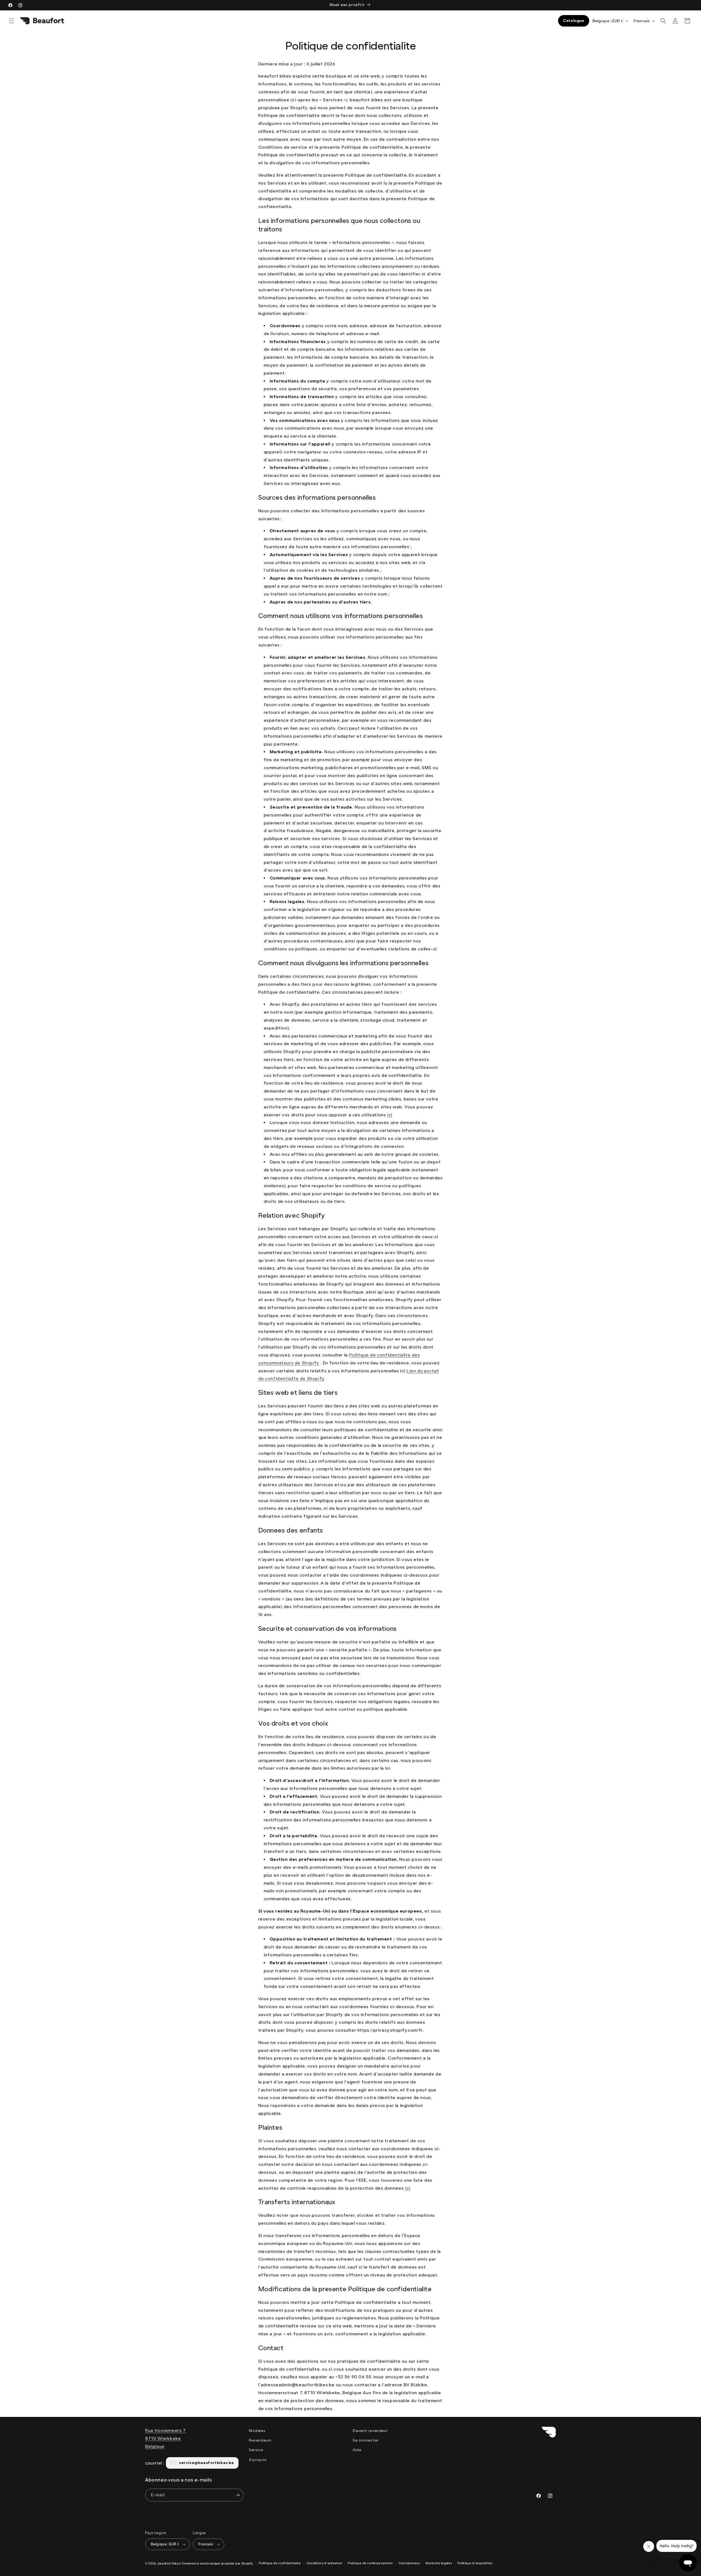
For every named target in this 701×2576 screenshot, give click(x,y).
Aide (357, 2450)
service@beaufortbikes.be (206, 2463)
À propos (258, 2460)
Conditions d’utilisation (324, 2563)
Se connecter (366, 2441)
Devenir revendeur (370, 2431)
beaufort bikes (169, 2564)
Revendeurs (260, 2441)
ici (390, 1115)
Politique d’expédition (475, 2563)
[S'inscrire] (237, 2495)
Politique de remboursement (370, 2563)
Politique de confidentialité (280, 2563)
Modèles (257, 2431)
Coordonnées (409, 2563)
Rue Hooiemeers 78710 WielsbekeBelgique (166, 2438)
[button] (12, 21)
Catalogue (574, 21)
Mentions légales (439, 2563)
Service (256, 2450)
